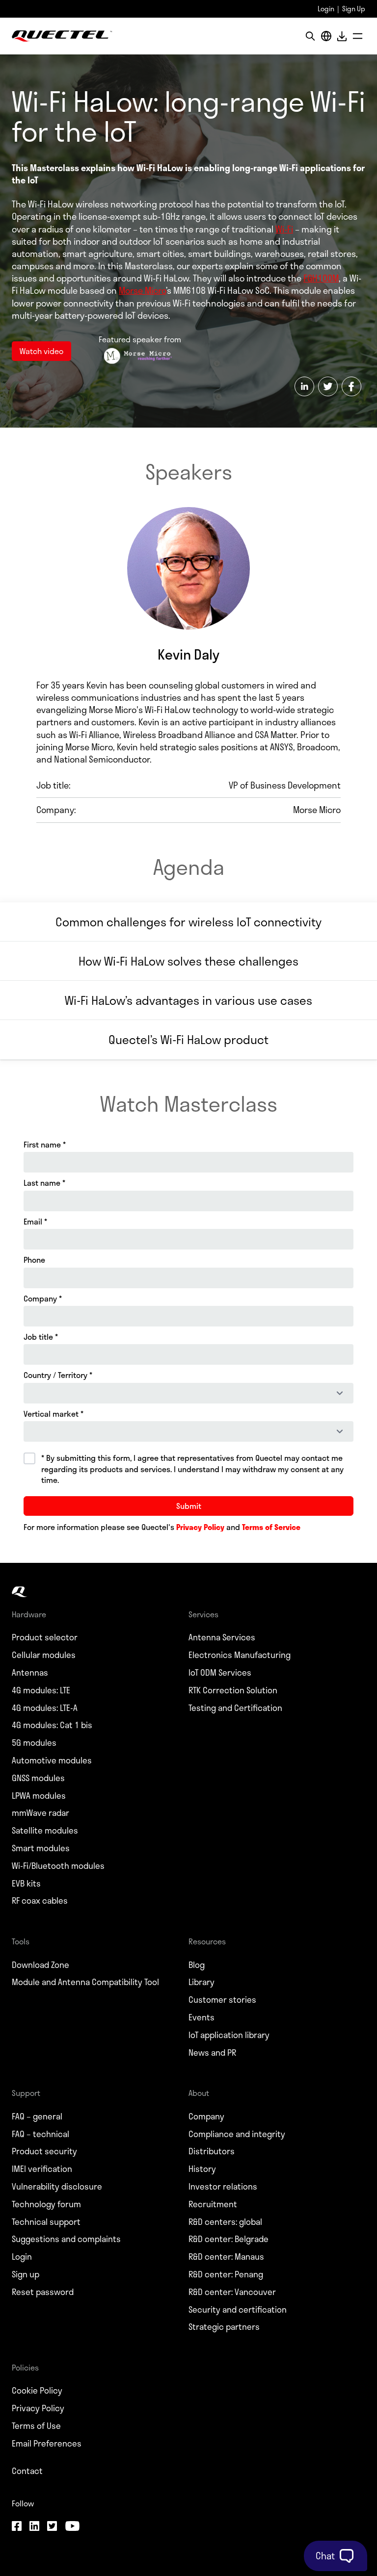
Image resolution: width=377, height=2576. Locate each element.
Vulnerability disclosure (57, 2187)
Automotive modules (52, 1760)
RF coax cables (40, 1901)
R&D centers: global (225, 2222)
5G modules (34, 1743)
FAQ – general (37, 2117)
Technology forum (46, 2204)
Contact (27, 2471)
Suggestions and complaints (66, 2239)
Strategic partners (224, 2327)
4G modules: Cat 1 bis (52, 1725)
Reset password (43, 2292)
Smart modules (41, 1848)
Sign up (26, 2274)
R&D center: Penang (226, 2274)
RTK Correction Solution (233, 1690)
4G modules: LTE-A (45, 1708)
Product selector (45, 1637)
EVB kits (26, 1884)
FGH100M (321, 278)
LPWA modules (39, 1796)
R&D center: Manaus (226, 2257)
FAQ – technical (40, 2134)
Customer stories (222, 2000)
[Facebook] (17, 2527)
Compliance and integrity (237, 2134)
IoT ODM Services (220, 1673)
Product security (44, 2151)
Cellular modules (44, 1655)
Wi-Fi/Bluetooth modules (58, 1866)
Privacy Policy (38, 2408)
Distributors (212, 2151)
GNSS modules (38, 1778)
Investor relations (223, 2187)
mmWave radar (40, 1813)
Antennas (30, 1673)
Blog (197, 1965)
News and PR (212, 2053)
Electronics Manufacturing (240, 1655)
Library (202, 1982)
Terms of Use (36, 2426)
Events (202, 2017)
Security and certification (238, 2310)
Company (206, 2117)
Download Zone (40, 1965)
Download (342, 36)
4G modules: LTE (41, 1690)
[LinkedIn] (34, 2527)
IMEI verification (42, 2169)
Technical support (46, 2222)
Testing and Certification (235, 1708)
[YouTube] (72, 2527)
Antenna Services (222, 1637)
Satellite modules (45, 1831)
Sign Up (354, 9)
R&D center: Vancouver (232, 2292)
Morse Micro (142, 290)
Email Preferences (47, 2444)
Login (326, 9)
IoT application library (229, 2035)
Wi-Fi (284, 229)
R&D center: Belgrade (229, 2239)
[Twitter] (52, 2527)
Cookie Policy (37, 2391)
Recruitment (213, 2204)
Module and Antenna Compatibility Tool (85, 1982)
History (202, 2169)
